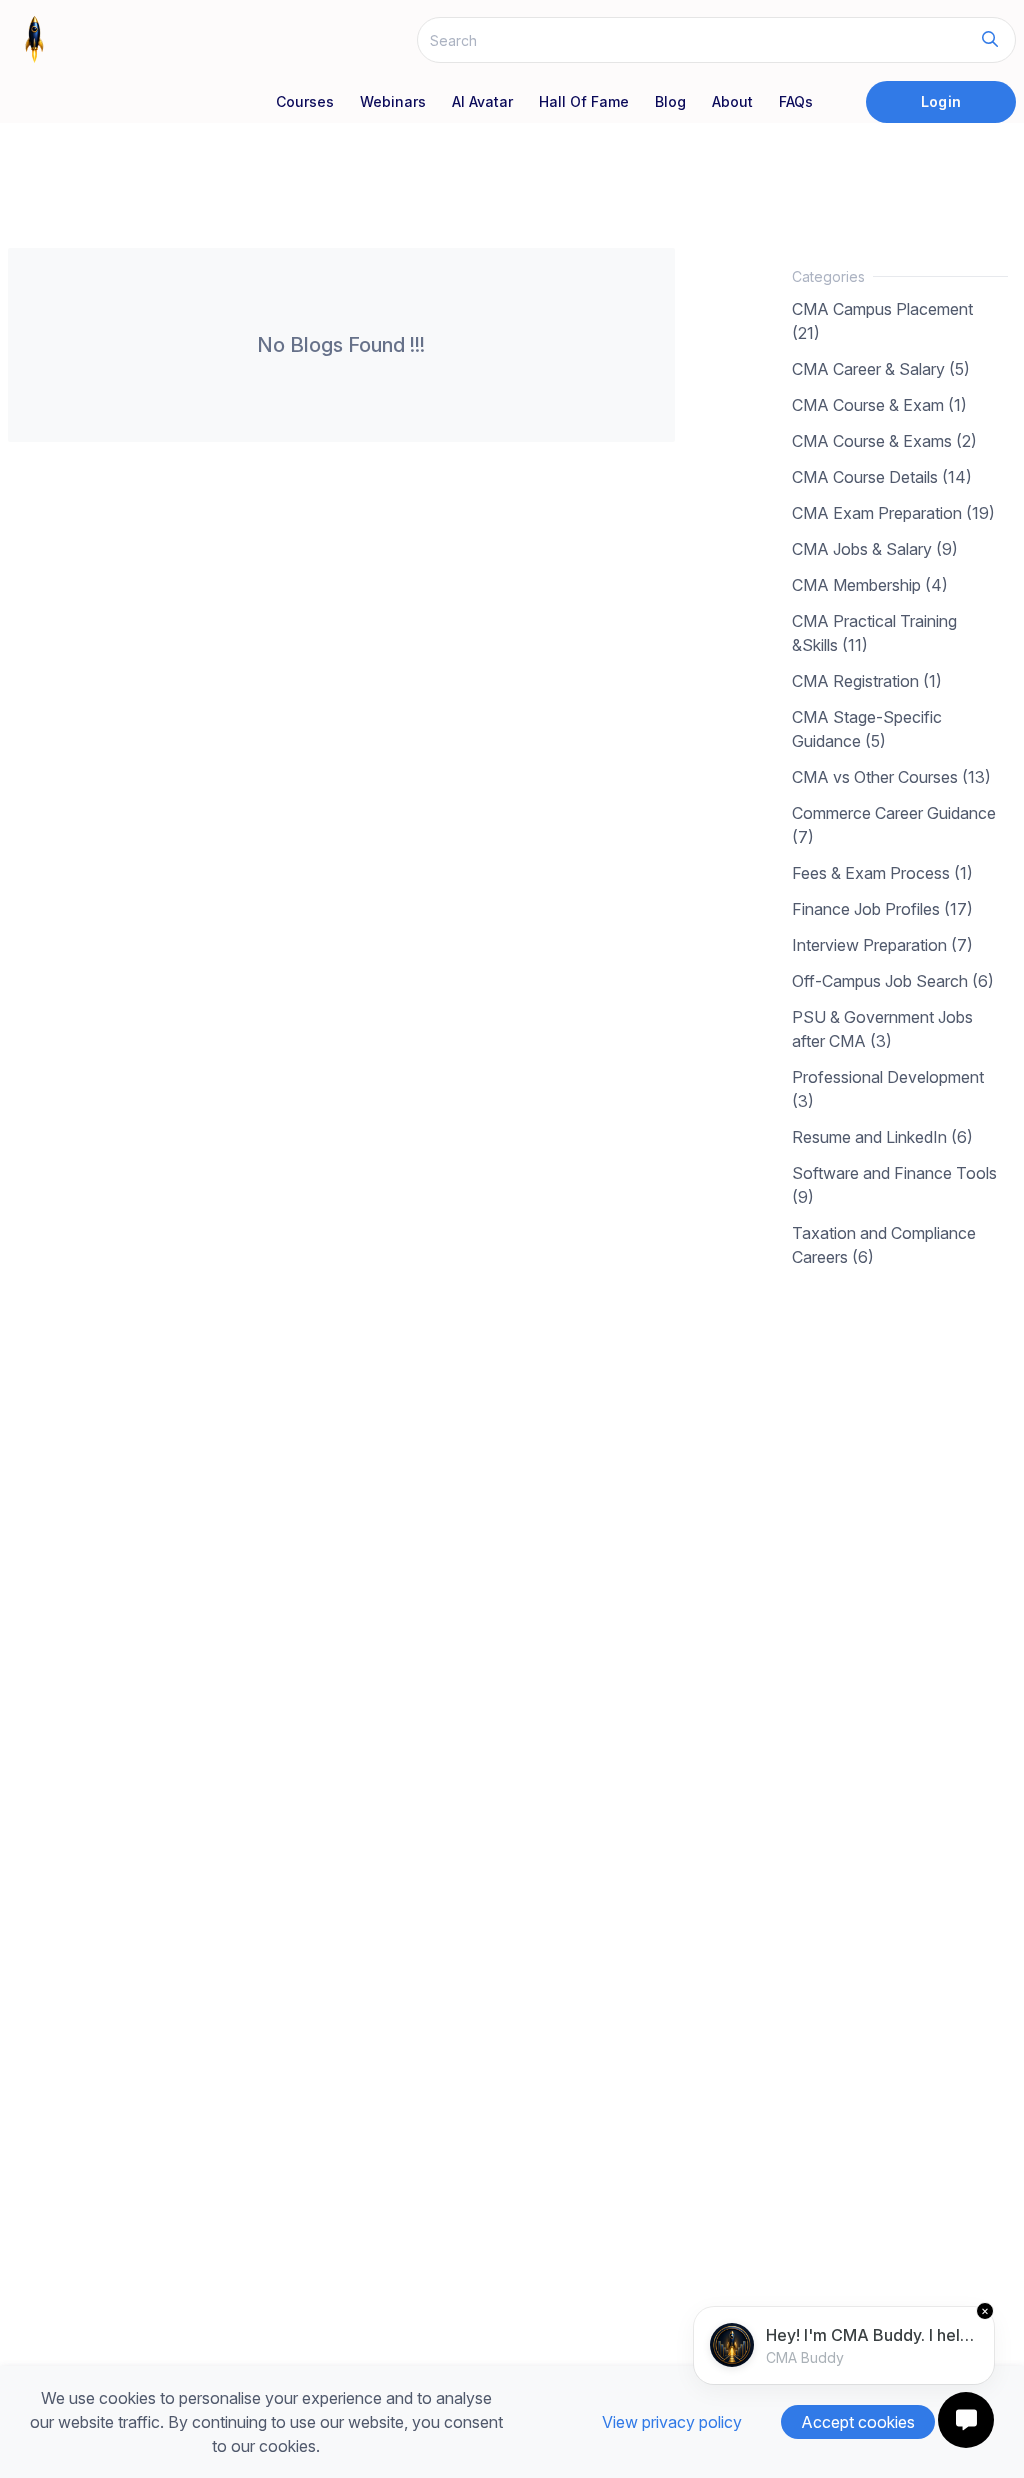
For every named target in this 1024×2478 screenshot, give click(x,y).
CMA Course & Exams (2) (884, 441)
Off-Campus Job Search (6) (893, 981)
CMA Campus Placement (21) (882, 321)
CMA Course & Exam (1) (879, 405)
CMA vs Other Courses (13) (891, 777)
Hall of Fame (584, 101)
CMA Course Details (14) (882, 477)
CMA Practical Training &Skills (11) (874, 633)
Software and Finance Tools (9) (894, 1185)
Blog (670, 101)
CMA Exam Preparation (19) (893, 513)
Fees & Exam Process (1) (882, 873)
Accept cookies (858, 2422)
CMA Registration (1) (867, 681)
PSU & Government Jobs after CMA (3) (882, 1029)
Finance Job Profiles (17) (882, 909)
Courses (305, 101)
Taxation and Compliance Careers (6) (884, 1245)
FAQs (796, 101)
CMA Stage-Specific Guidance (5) (867, 729)
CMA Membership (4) (870, 585)
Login (940, 101)
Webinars (393, 101)
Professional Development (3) (888, 1089)
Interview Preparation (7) (882, 945)
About (732, 101)
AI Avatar (482, 101)
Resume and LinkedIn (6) (882, 1137)
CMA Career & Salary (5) (881, 369)
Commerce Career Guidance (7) (894, 825)
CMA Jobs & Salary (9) (875, 549)
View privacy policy (672, 2422)
